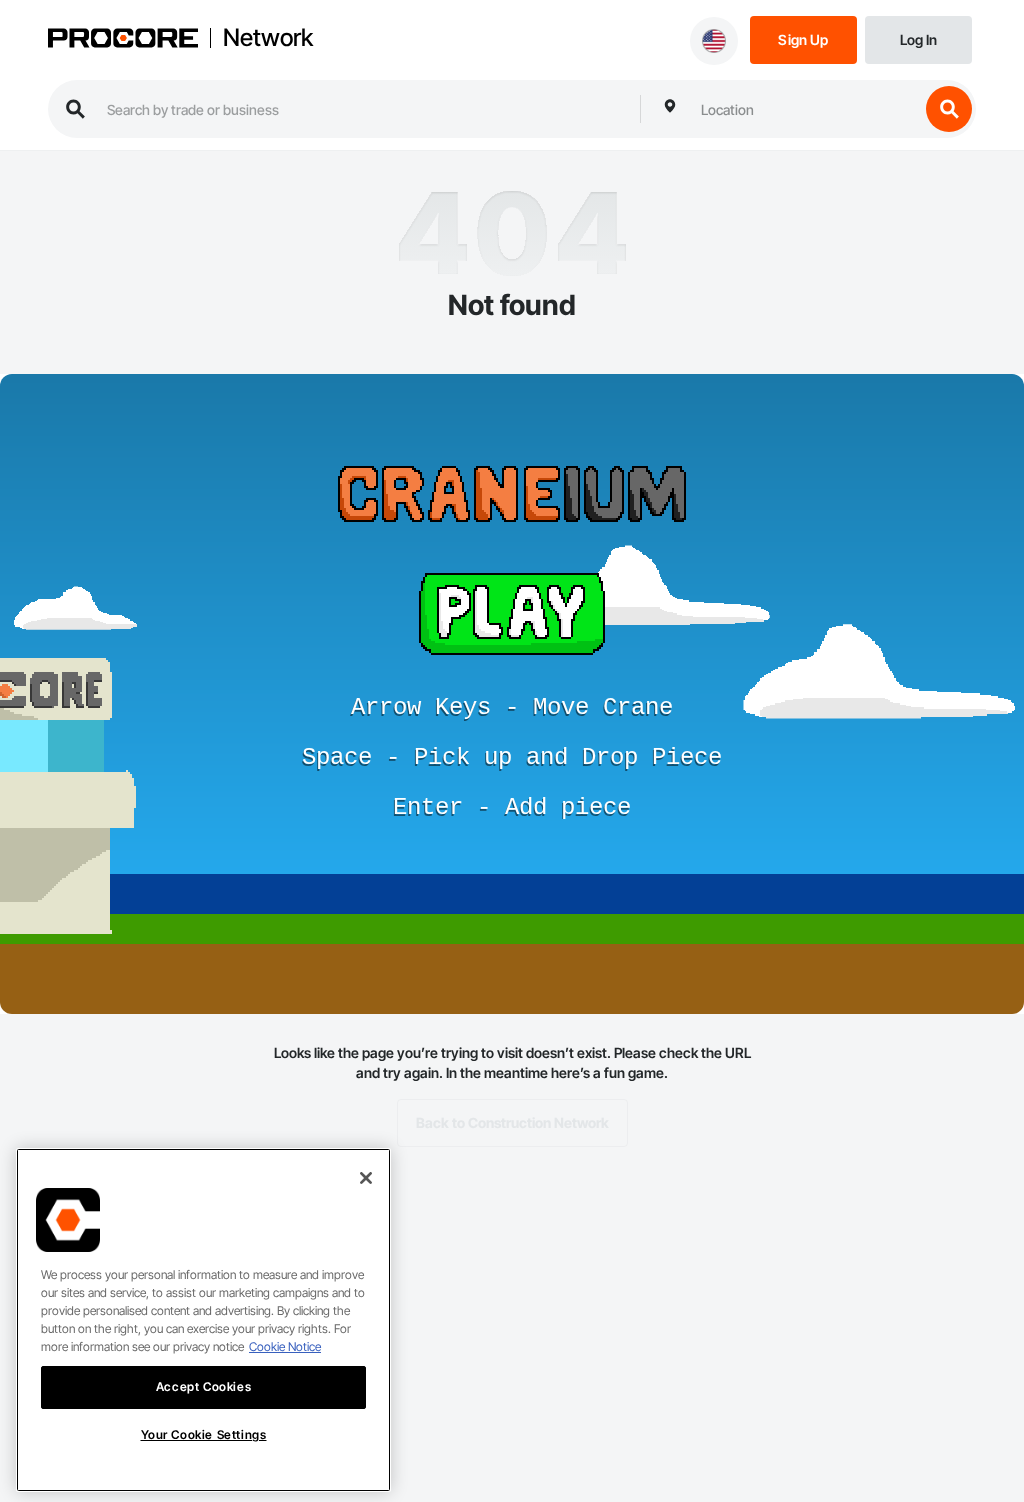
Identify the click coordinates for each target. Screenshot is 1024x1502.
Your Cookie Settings (204, 1434)
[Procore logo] (123, 40)
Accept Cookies (203, 1386)
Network (268, 38)
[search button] (949, 109)
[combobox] (805, 109)
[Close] (366, 1178)
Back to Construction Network (512, 1122)
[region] (203, 1320)
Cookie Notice (285, 1346)
